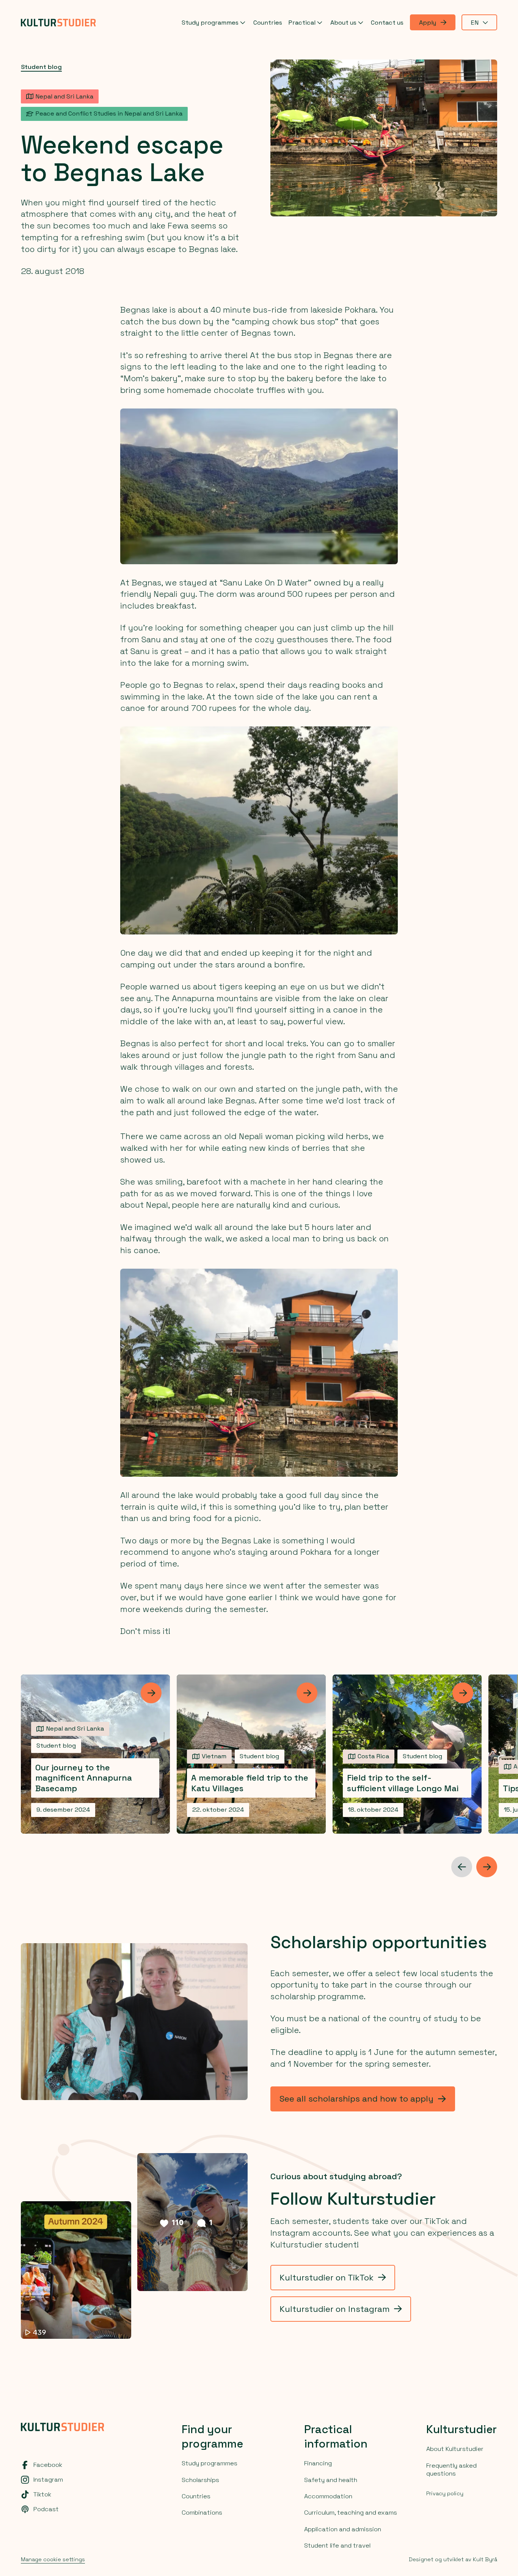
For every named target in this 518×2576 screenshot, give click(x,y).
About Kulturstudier (455, 2449)
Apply (428, 23)
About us (343, 23)
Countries (268, 23)
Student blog (41, 67)
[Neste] (487, 1867)
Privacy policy (445, 2493)
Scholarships (200, 2480)
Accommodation (328, 2496)
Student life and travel (337, 2545)
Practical (302, 23)
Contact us (387, 23)
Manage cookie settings (53, 2559)
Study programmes (210, 23)
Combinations (202, 2513)
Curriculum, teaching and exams (351, 2513)
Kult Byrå (485, 2559)
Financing (318, 2463)
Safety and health (331, 2480)
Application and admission (343, 2529)
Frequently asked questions (451, 2470)
